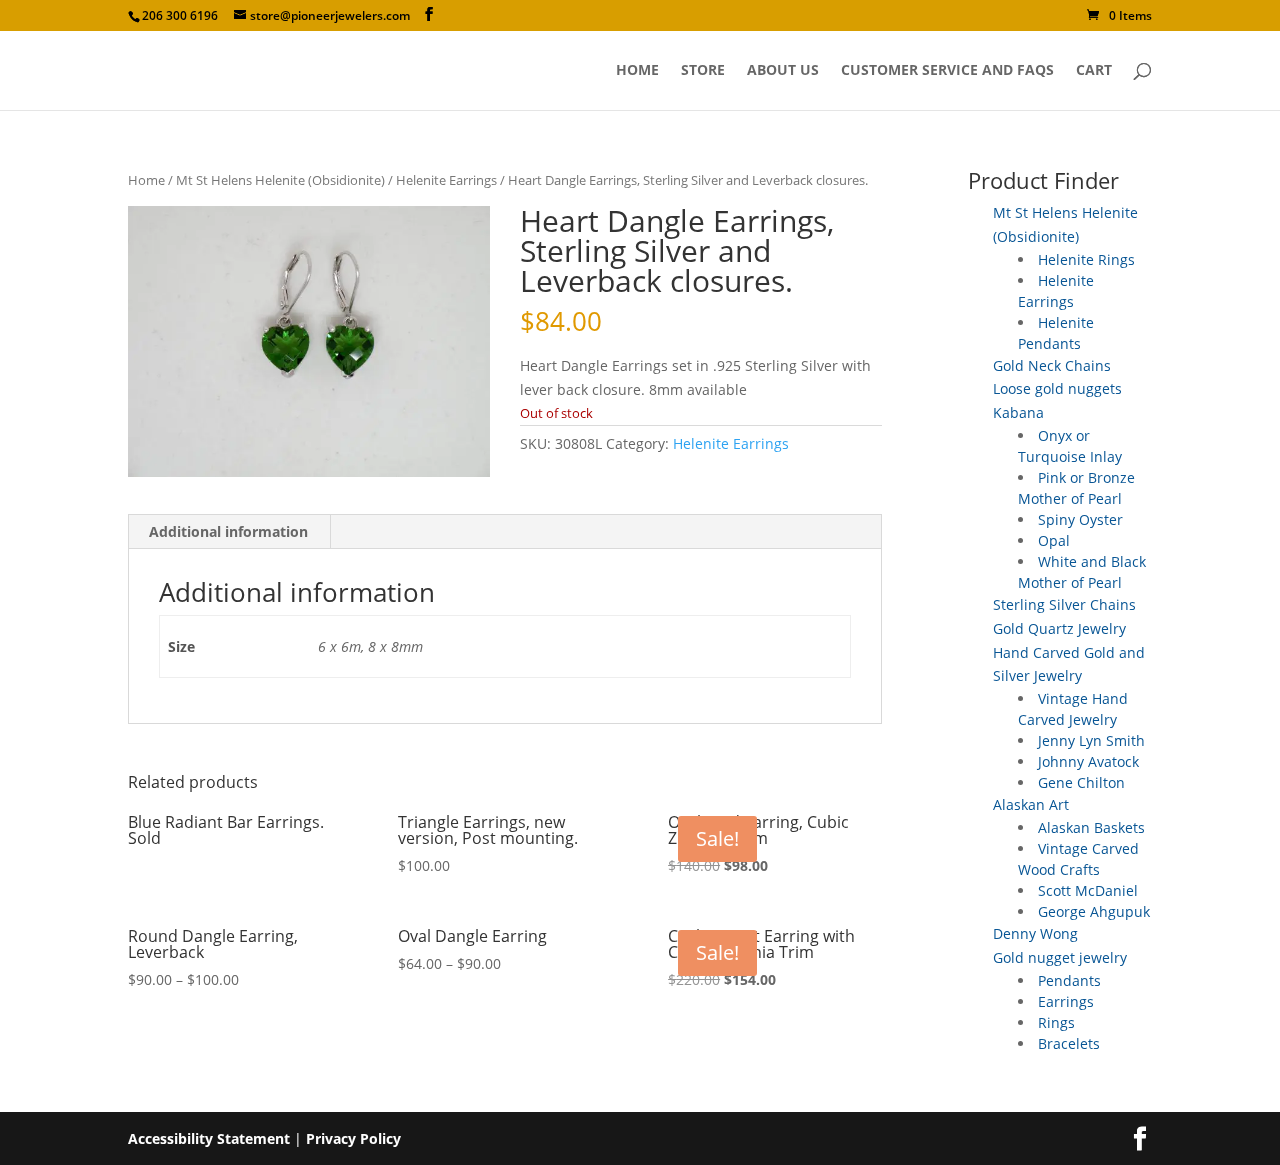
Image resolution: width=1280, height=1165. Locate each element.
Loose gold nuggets (1057, 388)
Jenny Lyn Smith (1091, 740)
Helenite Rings (1086, 259)
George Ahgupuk (1094, 911)
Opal (1054, 540)
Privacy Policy (353, 1138)
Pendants (1069, 980)
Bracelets (1069, 1043)
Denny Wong (1035, 933)
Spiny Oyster (1080, 519)
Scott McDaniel (1088, 890)
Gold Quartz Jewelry (1059, 628)
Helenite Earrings (446, 180)
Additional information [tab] (228, 531)
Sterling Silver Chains (1064, 604)
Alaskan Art (1031, 804)
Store (703, 71)
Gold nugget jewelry (1060, 957)
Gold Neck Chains (1052, 365)
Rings (1056, 1022)
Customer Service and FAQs (947, 71)
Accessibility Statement (209, 1138)
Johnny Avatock (1088, 761)
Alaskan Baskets (1091, 827)
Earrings (1066, 1001)
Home (637, 71)
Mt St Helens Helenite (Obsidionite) (280, 180)
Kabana (1018, 412)
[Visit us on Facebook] (429, 14)
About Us (783, 71)
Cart (1094, 71)
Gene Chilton (1081, 782)
